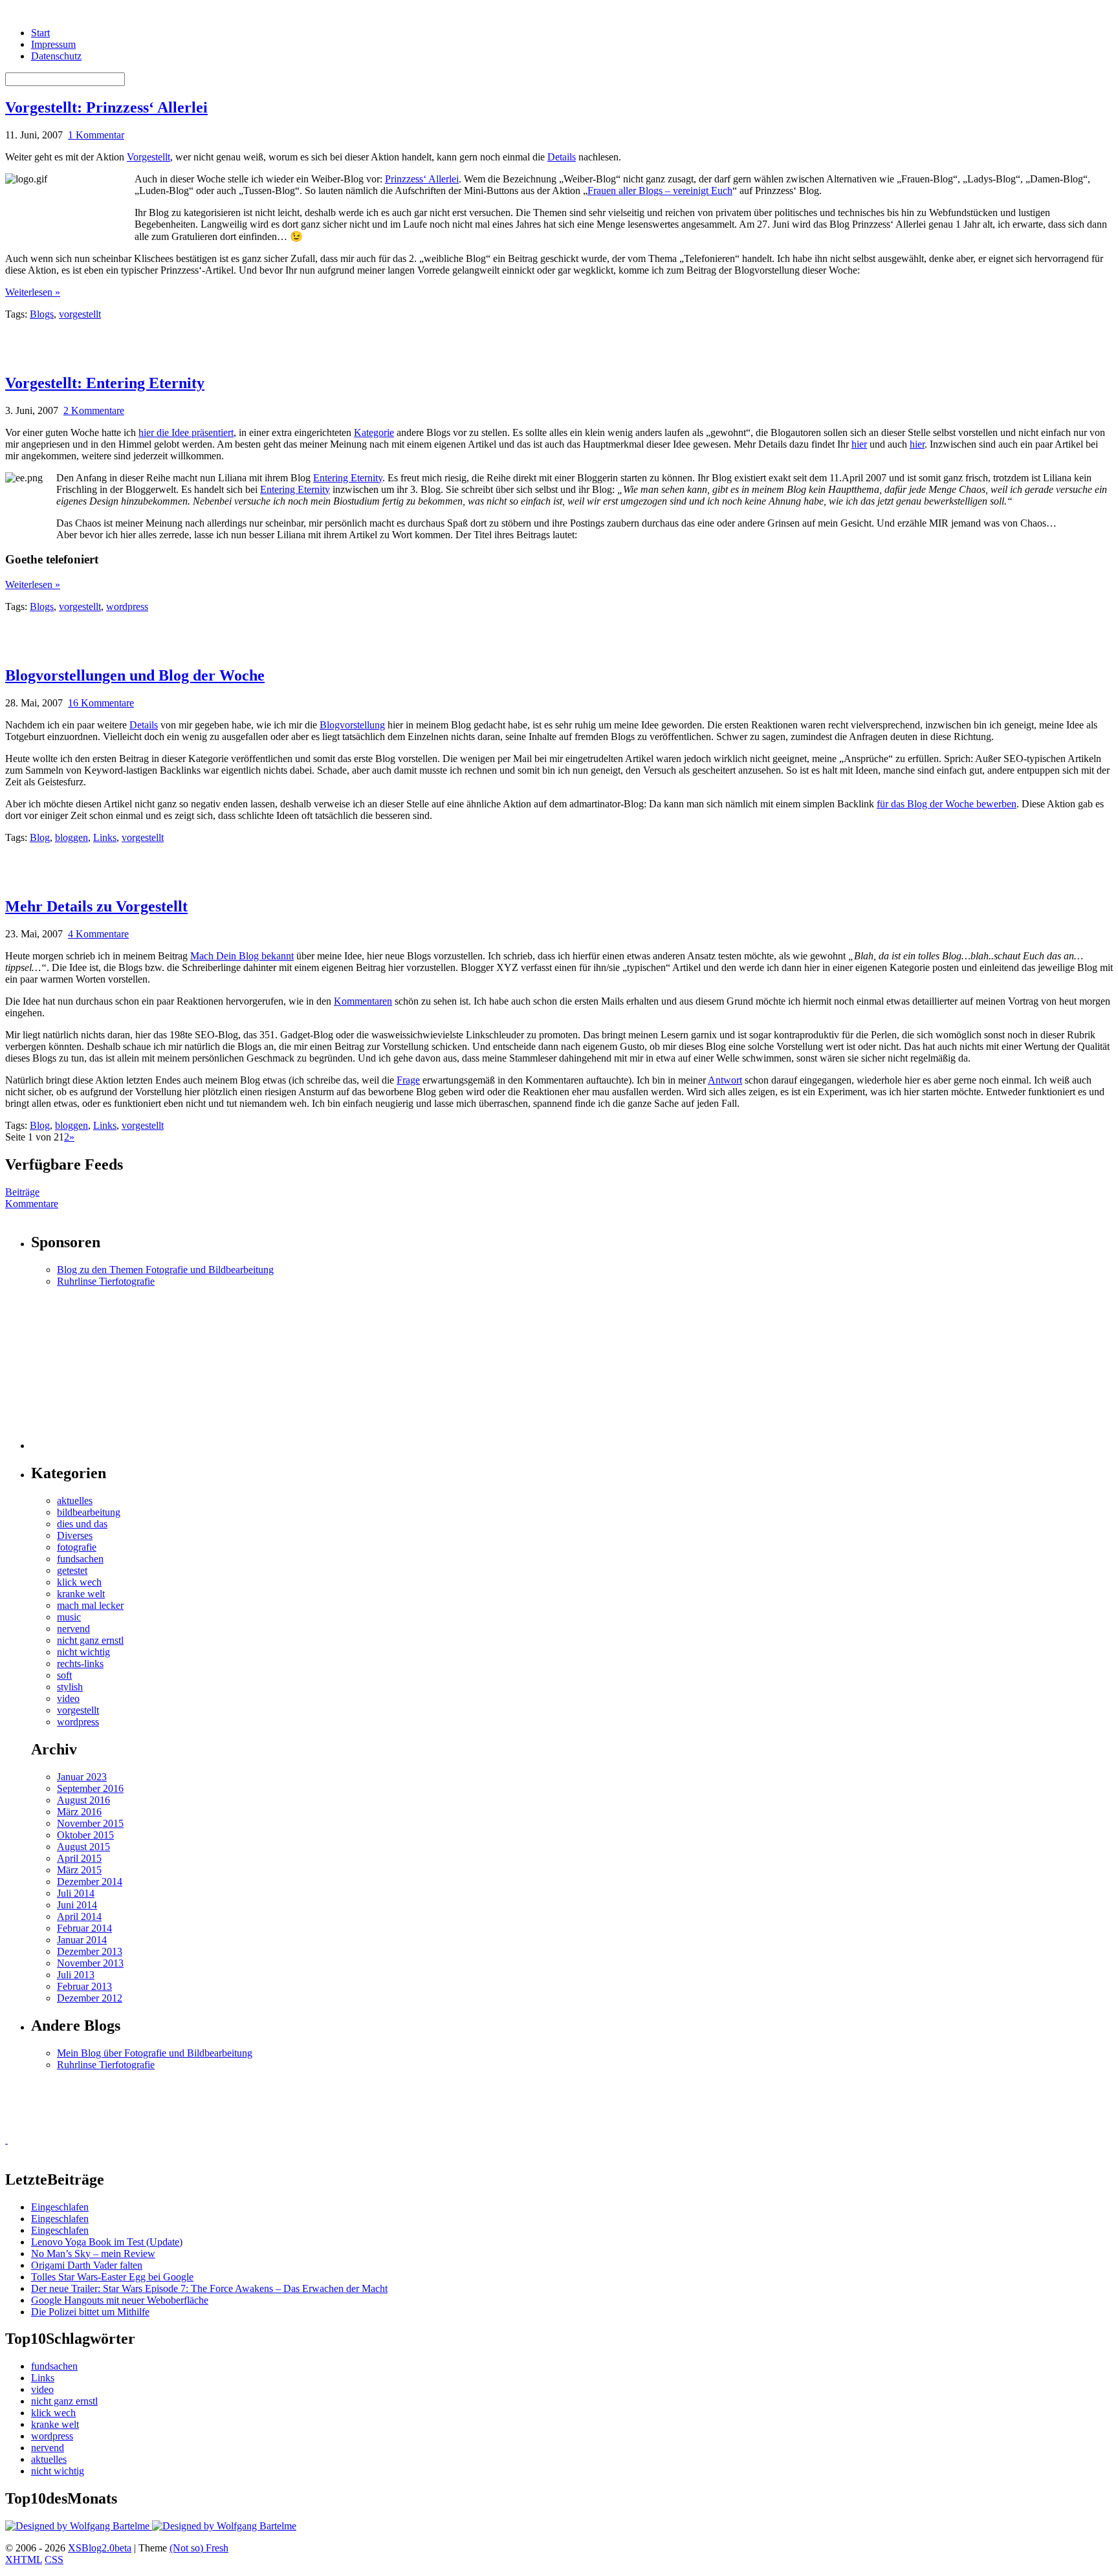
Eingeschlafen (60, 2207)
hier (859, 444)
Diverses (75, 1535)
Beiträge (22, 1192)
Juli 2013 (76, 1975)
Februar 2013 (84, 1986)
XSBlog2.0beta (100, 2548)
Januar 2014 (82, 1940)
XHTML (24, 2560)
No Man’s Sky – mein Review (93, 2254)
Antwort (725, 1080)
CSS (54, 2560)
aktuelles (75, 1501)
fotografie (77, 1547)
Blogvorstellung (352, 725)
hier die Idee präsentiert (186, 432)
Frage (408, 1080)
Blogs (42, 314)
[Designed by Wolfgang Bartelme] (224, 2526)
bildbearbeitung (89, 1512)
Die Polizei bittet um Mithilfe (90, 2312)
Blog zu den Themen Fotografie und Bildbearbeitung (165, 1270)
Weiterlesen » (33, 292)
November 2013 (90, 1963)
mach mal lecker (90, 1605)
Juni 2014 (77, 1905)
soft (64, 1675)
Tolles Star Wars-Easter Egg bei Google (112, 2277)
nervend (73, 1629)
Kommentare (32, 1204)
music (69, 1617)
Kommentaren (363, 1001)
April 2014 (79, 1916)
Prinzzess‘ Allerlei (422, 179)
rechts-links (80, 1664)
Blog (40, 837)
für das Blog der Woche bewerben (947, 804)
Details (562, 157)
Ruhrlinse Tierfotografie (106, 1281)
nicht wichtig (83, 1652)
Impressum (53, 44)
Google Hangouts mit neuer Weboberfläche (120, 2300)
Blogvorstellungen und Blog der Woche (135, 675)
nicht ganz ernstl (90, 1640)
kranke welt (81, 1594)
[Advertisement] (157, 340)
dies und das (82, 1524)
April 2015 (79, 1858)
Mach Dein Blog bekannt (242, 956)
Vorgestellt (148, 157)
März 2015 (79, 1870)
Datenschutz (56, 56)
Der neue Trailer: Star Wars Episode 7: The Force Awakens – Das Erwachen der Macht (209, 2288)
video (68, 1698)
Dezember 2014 (90, 1882)
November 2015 (90, 1823)
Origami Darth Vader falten (87, 2265)
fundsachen (80, 1559)
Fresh (217, 2548)
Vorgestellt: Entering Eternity (105, 383)
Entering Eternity (348, 478)
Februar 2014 (84, 1928)
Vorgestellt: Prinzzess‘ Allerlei (106, 107)
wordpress (127, 606)
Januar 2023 (82, 1777)
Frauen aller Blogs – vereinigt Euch (660, 191)
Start (40, 33)
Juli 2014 (76, 1893)
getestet (72, 1570)
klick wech (79, 1582)
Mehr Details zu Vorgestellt (96, 906)
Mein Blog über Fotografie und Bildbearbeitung (155, 2053)
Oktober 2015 (85, 1835)
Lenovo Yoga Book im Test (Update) (107, 2242)
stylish (70, 1687)
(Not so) (188, 2548)
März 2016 (79, 1812)
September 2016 (90, 1788)
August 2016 (83, 1800)
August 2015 (83, 1847)
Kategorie (374, 432)
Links (105, 837)
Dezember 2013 (90, 1951)
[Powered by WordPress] (79, 2526)
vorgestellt (80, 314)
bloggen (71, 837)
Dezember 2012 (90, 1998)
